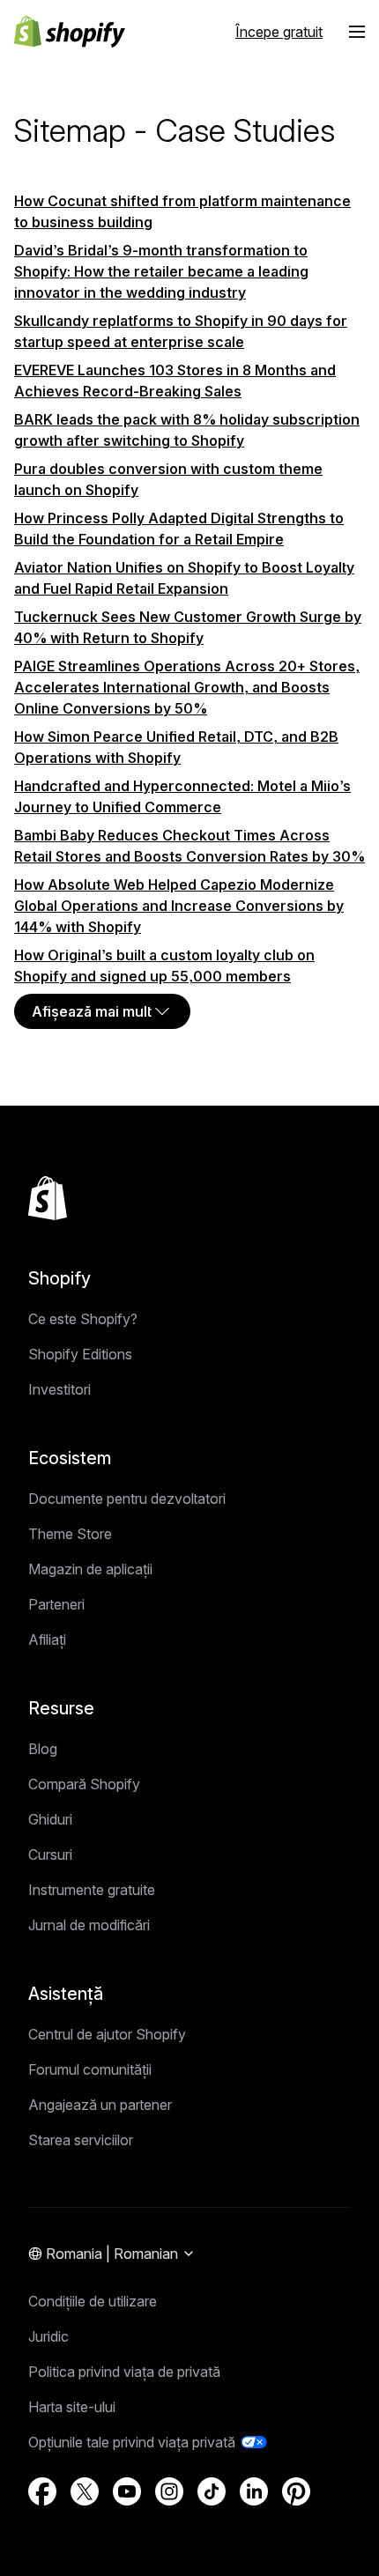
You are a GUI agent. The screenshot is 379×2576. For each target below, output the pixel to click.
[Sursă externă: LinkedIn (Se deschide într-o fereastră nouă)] (254, 2491)
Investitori (59, 1389)
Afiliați (47, 1640)
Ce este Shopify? (83, 1319)
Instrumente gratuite (92, 1890)
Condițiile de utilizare (93, 2301)
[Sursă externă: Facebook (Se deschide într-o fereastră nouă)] (42, 2491)
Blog (43, 1749)
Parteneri (56, 1604)
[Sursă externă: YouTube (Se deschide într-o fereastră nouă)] (127, 2491)
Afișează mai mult (92, 1011)
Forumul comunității (90, 2069)
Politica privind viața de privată (124, 2372)
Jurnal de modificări (89, 1925)
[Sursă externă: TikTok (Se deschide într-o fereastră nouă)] (212, 2491)
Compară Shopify (84, 1784)
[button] (357, 32)
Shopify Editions (80, 1354)
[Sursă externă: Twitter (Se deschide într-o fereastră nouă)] (85, 2491)
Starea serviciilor (81, 2140)
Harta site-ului (72, 2407)
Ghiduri (50, 1819)
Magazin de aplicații (90, 1569)
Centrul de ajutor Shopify (107, 2034)
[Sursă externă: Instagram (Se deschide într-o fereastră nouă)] (169, 2491)
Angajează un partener (100, 2105)
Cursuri (50, 1854)
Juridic (48, 2336)
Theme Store (70, 1534)
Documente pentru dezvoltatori (127, 1499)
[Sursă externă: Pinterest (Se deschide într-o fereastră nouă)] (296, 2491)
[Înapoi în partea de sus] (48, 1198)
